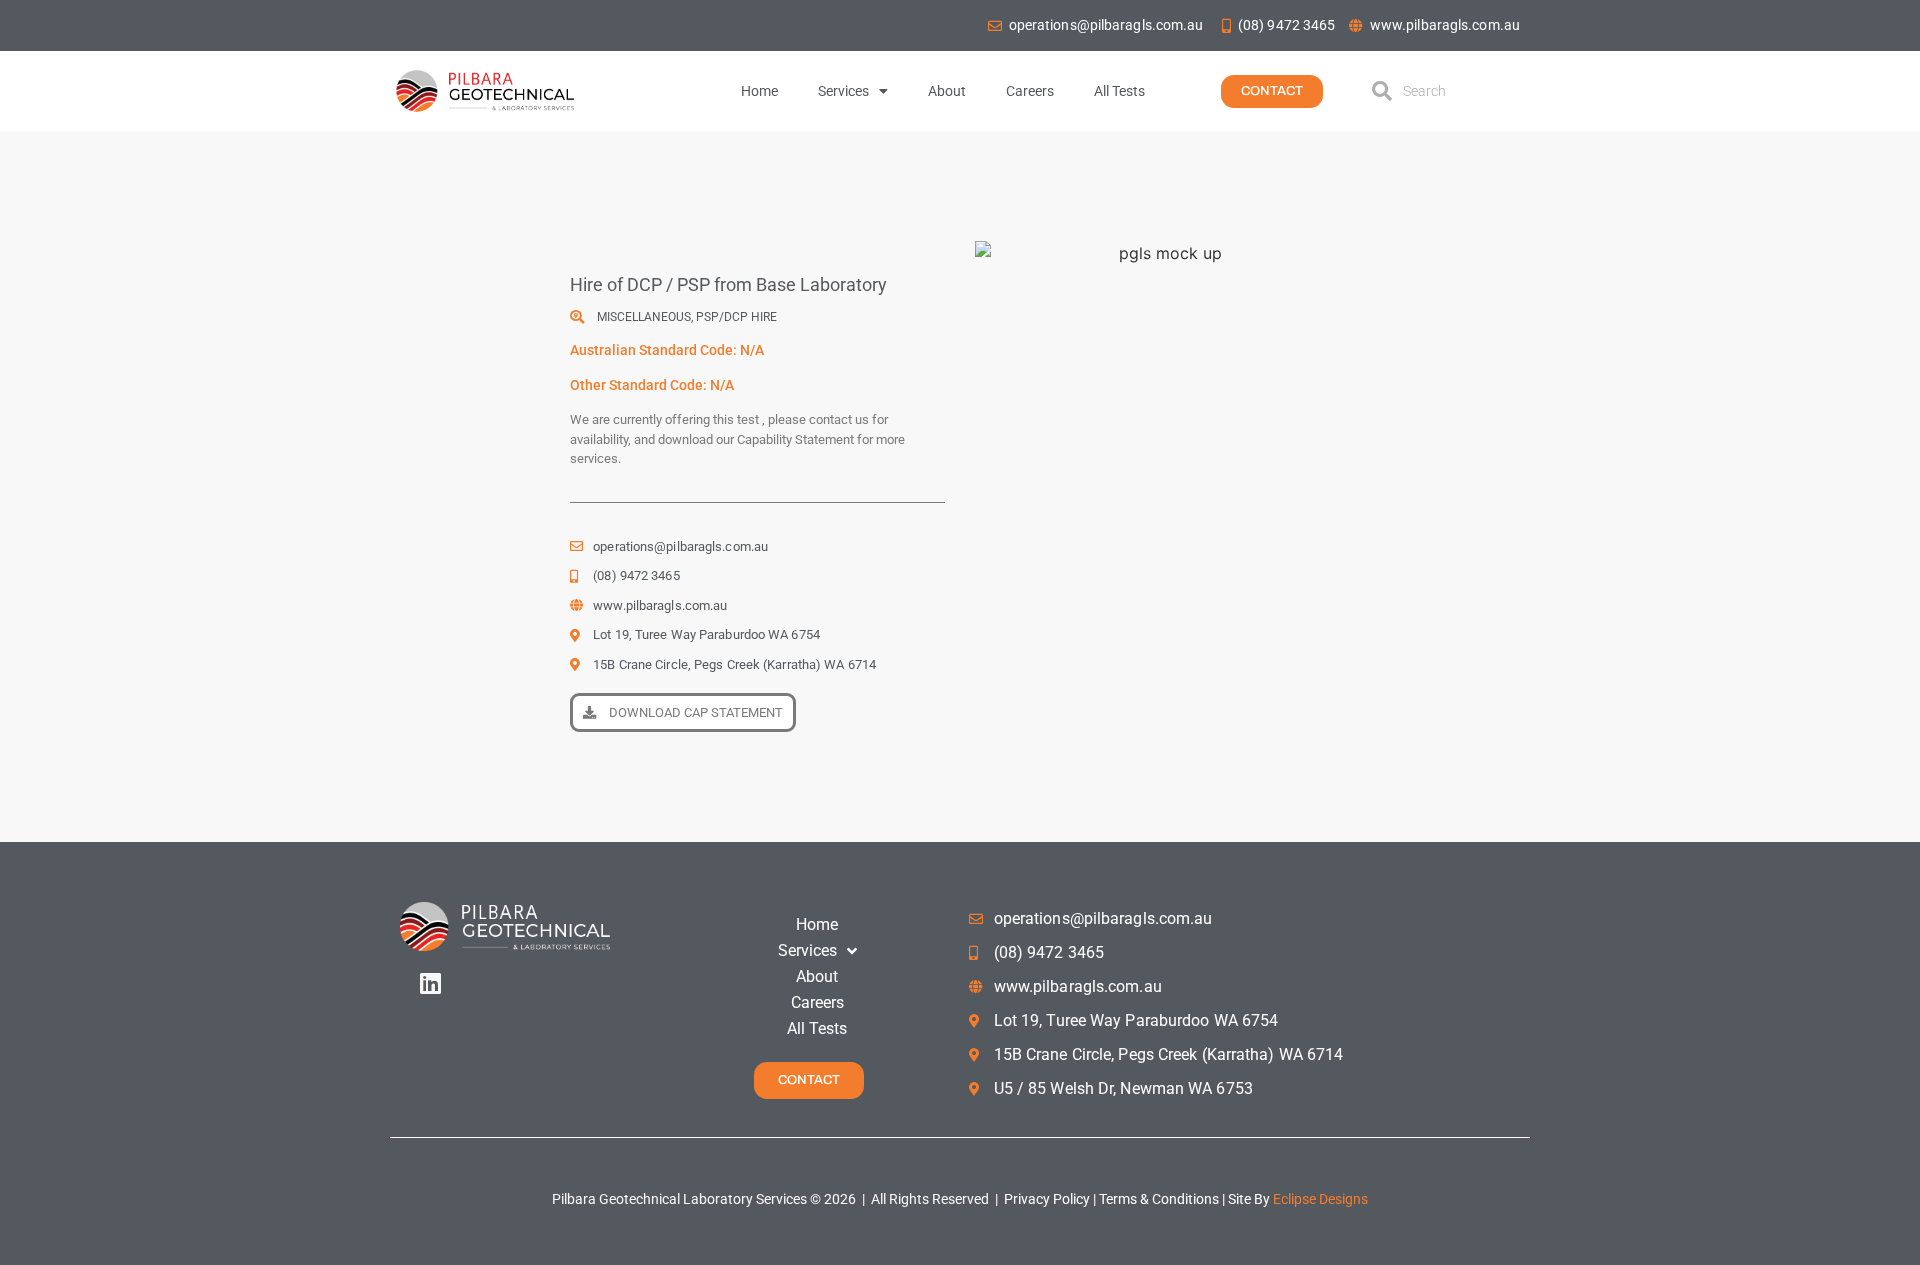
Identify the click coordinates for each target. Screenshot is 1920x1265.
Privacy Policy (1045, 1199)
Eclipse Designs (1320, 1199)
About (947, 91)
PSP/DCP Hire (736, 317)
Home (759, 91)
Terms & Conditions (1160, 1199)
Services (843, 91)
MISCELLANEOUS (644, 317)
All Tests (1119, 91)
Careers (1030, 91)
